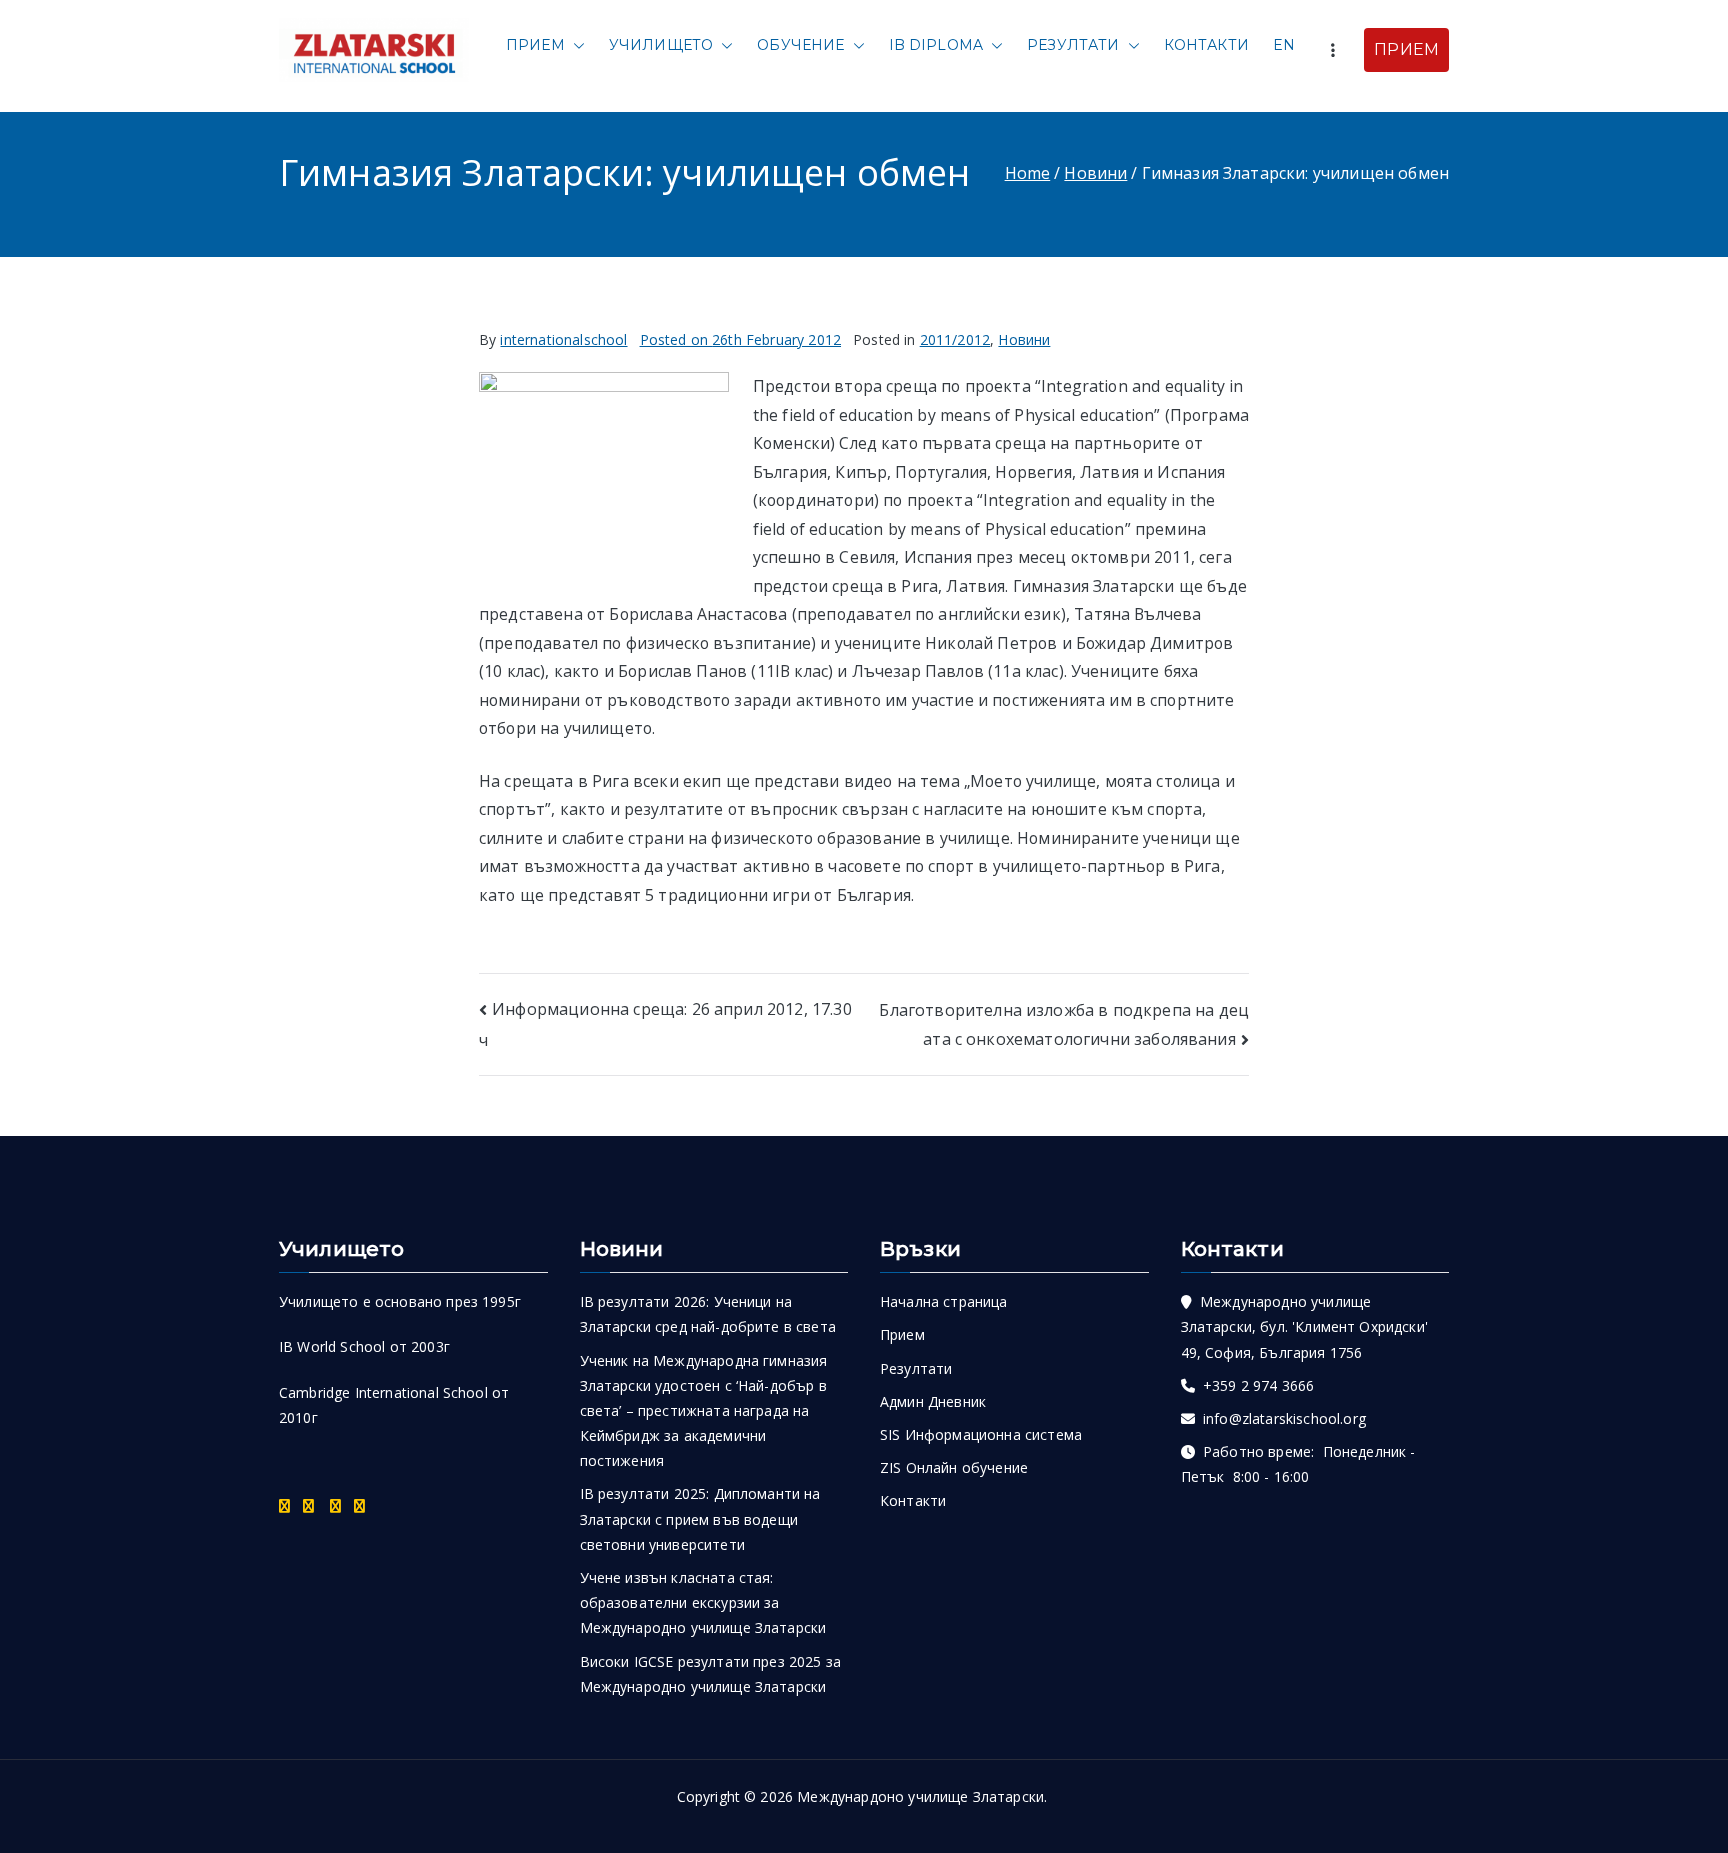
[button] (575, 45)
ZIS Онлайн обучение (954, 1467)
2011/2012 (955, 339)
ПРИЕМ (1406, 49)
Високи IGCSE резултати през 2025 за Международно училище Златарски (711, 1674)
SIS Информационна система (981, 1434)
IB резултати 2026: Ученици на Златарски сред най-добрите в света (708, 1314)
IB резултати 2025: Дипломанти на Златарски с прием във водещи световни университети (700, 1518)
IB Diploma (936, 45)
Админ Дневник (933, 1401)
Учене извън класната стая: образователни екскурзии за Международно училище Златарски (703, 1602)
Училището (661, 45)
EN (1284, 45)
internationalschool (563, 339)
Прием (535, 45)
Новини (1024, 339)
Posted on (741, 339)
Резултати (1073, 45)
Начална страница (944, 1301)
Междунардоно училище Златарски (920, 1796)
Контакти (1206, 45)
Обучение (800, 45)
